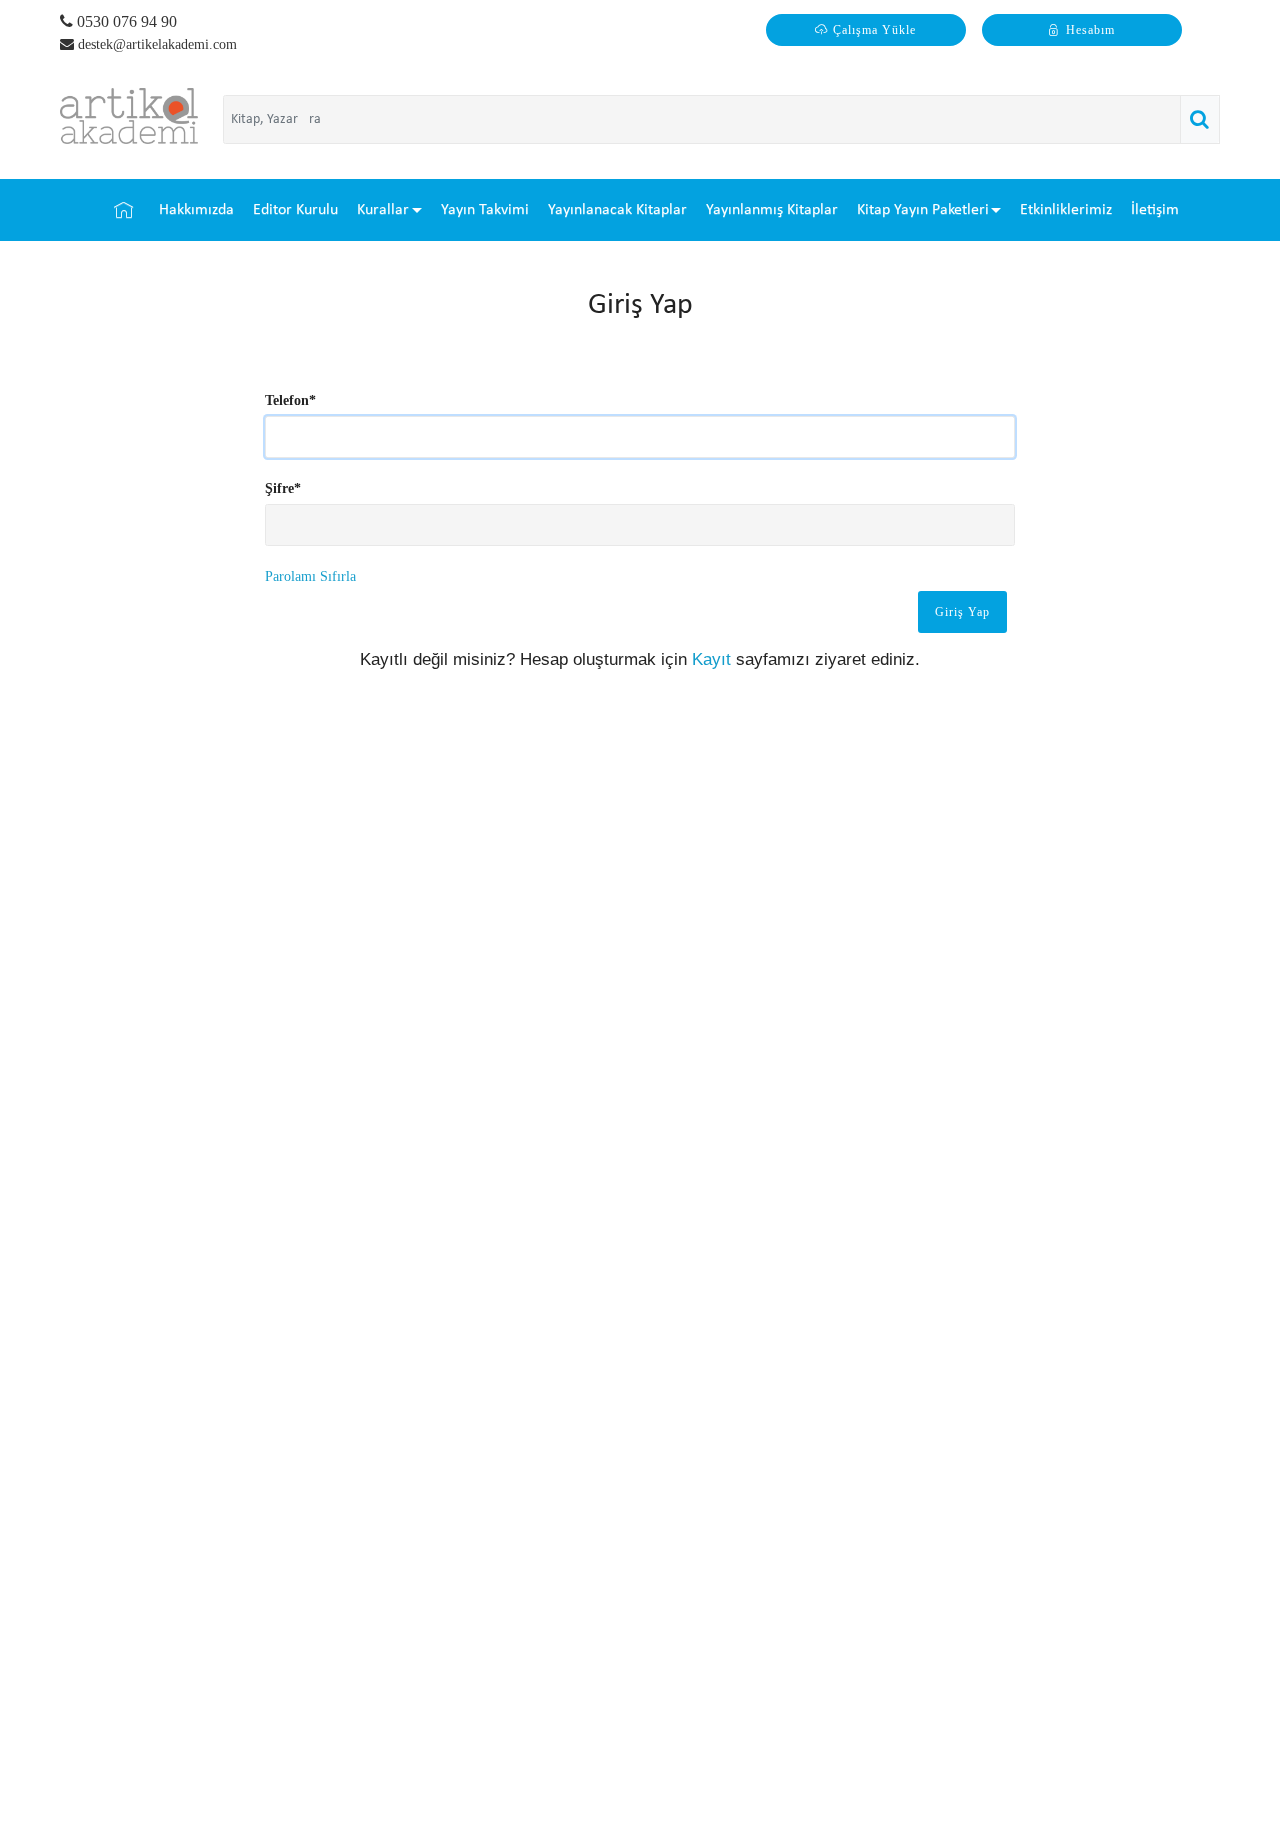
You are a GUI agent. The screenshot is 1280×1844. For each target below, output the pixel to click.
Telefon (290, 400)
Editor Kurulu (295, 210)
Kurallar (383, 210)
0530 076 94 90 (125, 21)
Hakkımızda (196, 210)
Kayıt (711, 659)
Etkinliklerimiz (1066, 210)
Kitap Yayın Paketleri (923, 210)
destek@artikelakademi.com (157, 44)
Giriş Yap (962, 612)
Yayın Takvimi (485, 210)
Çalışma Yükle (874, 30)
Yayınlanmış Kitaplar (772, 210)
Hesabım (1090, 30)
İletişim (1155, 210)
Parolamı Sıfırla (310, 576)
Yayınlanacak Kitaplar (617, 210)
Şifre (283, 488)
